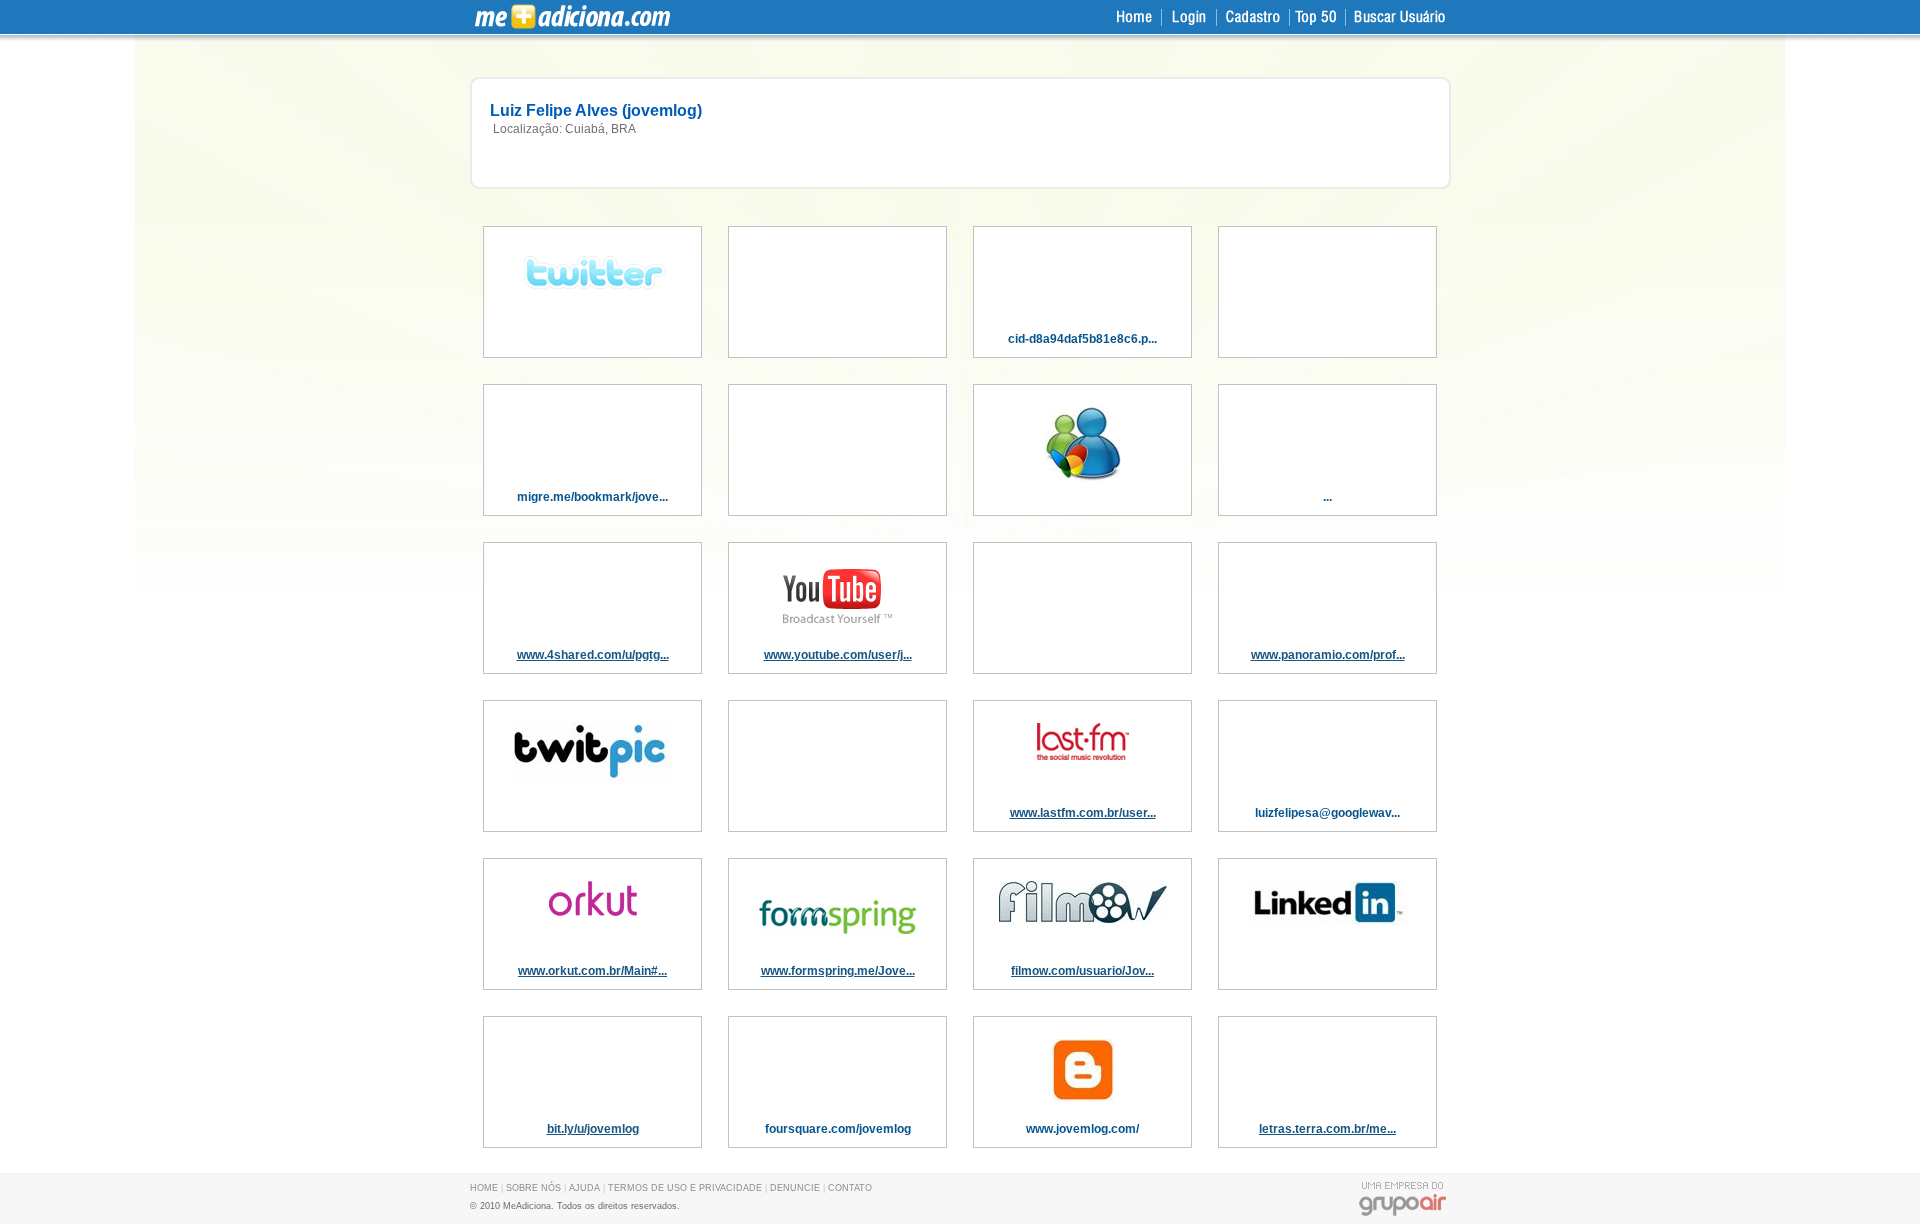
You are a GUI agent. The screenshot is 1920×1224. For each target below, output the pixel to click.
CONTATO (850, 1188)
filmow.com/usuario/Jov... (1082, 971)
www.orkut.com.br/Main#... (592, 971)
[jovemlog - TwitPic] (593, 777)
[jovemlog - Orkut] (593, 912)
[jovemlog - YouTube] (838, 623)
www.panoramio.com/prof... (1328, 655)
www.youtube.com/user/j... (838, 655)
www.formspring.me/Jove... (838, 971)
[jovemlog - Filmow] (1083, 919)
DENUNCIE (795, 1188)
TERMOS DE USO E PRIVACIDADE (685, 1188)
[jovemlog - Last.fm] (1083, 756)
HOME (484, 1188)
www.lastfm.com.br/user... (1083, 813)
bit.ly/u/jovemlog (593, 1129)
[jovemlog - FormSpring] (838, 945)
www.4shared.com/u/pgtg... (593, 655)
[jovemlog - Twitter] (593, 294)
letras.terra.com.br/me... (1327, 1129)
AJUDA (584, 1188)
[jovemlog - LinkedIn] (1328, 921)
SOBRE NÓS (533, 1188)
